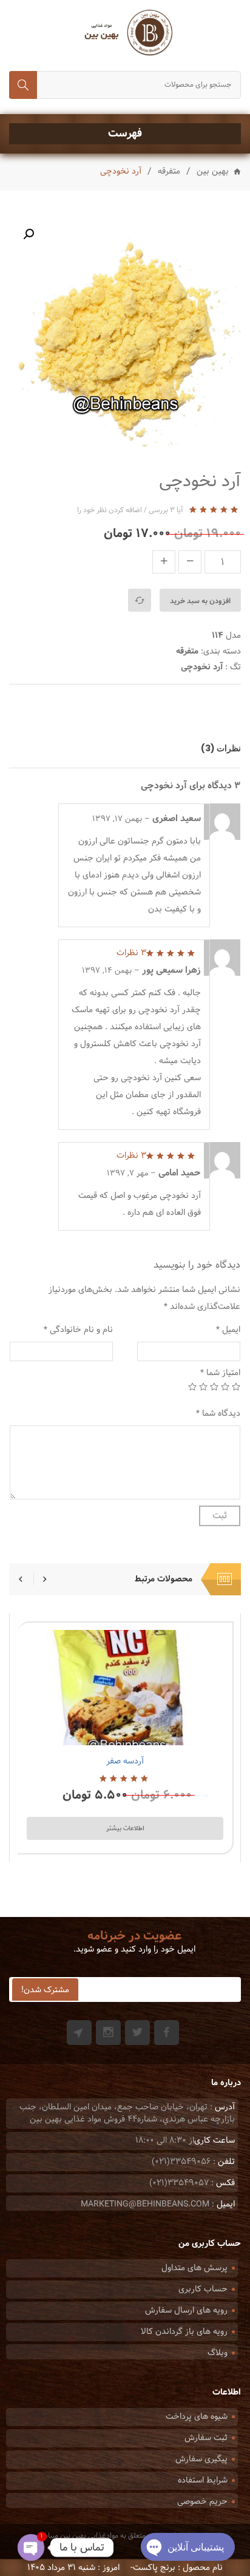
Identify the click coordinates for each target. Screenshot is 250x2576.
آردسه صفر (125, 1761)
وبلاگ (218, 2353)
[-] (190, 562)
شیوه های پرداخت (197, 2417)
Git (79, 2033)
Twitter (137, 2033)
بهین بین (213, 172)
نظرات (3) (221, 748)
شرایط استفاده (203, 2480)
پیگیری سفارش (201, 2459)
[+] (164, 562)
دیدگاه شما (218, 1414)
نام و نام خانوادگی (78, 1330)
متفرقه (169, 172)
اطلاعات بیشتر (125, 1828)
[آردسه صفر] (125, 1688)
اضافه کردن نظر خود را (110, 510)
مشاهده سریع (94, 1731)
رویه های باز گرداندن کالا (184, 2332)
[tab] (215, 748)
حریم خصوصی (202, 2502)
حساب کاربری (203, 2289)
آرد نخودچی (202, 667)
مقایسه (140, 600)
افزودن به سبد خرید (200, 601)
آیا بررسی (166, 510)
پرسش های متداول (194, 2268)
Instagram (108, 2033)
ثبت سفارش (206, 2438)
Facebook (167, 2033)
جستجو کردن (23, 85)
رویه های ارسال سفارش (186, 2311)
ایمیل (228, 1330)
